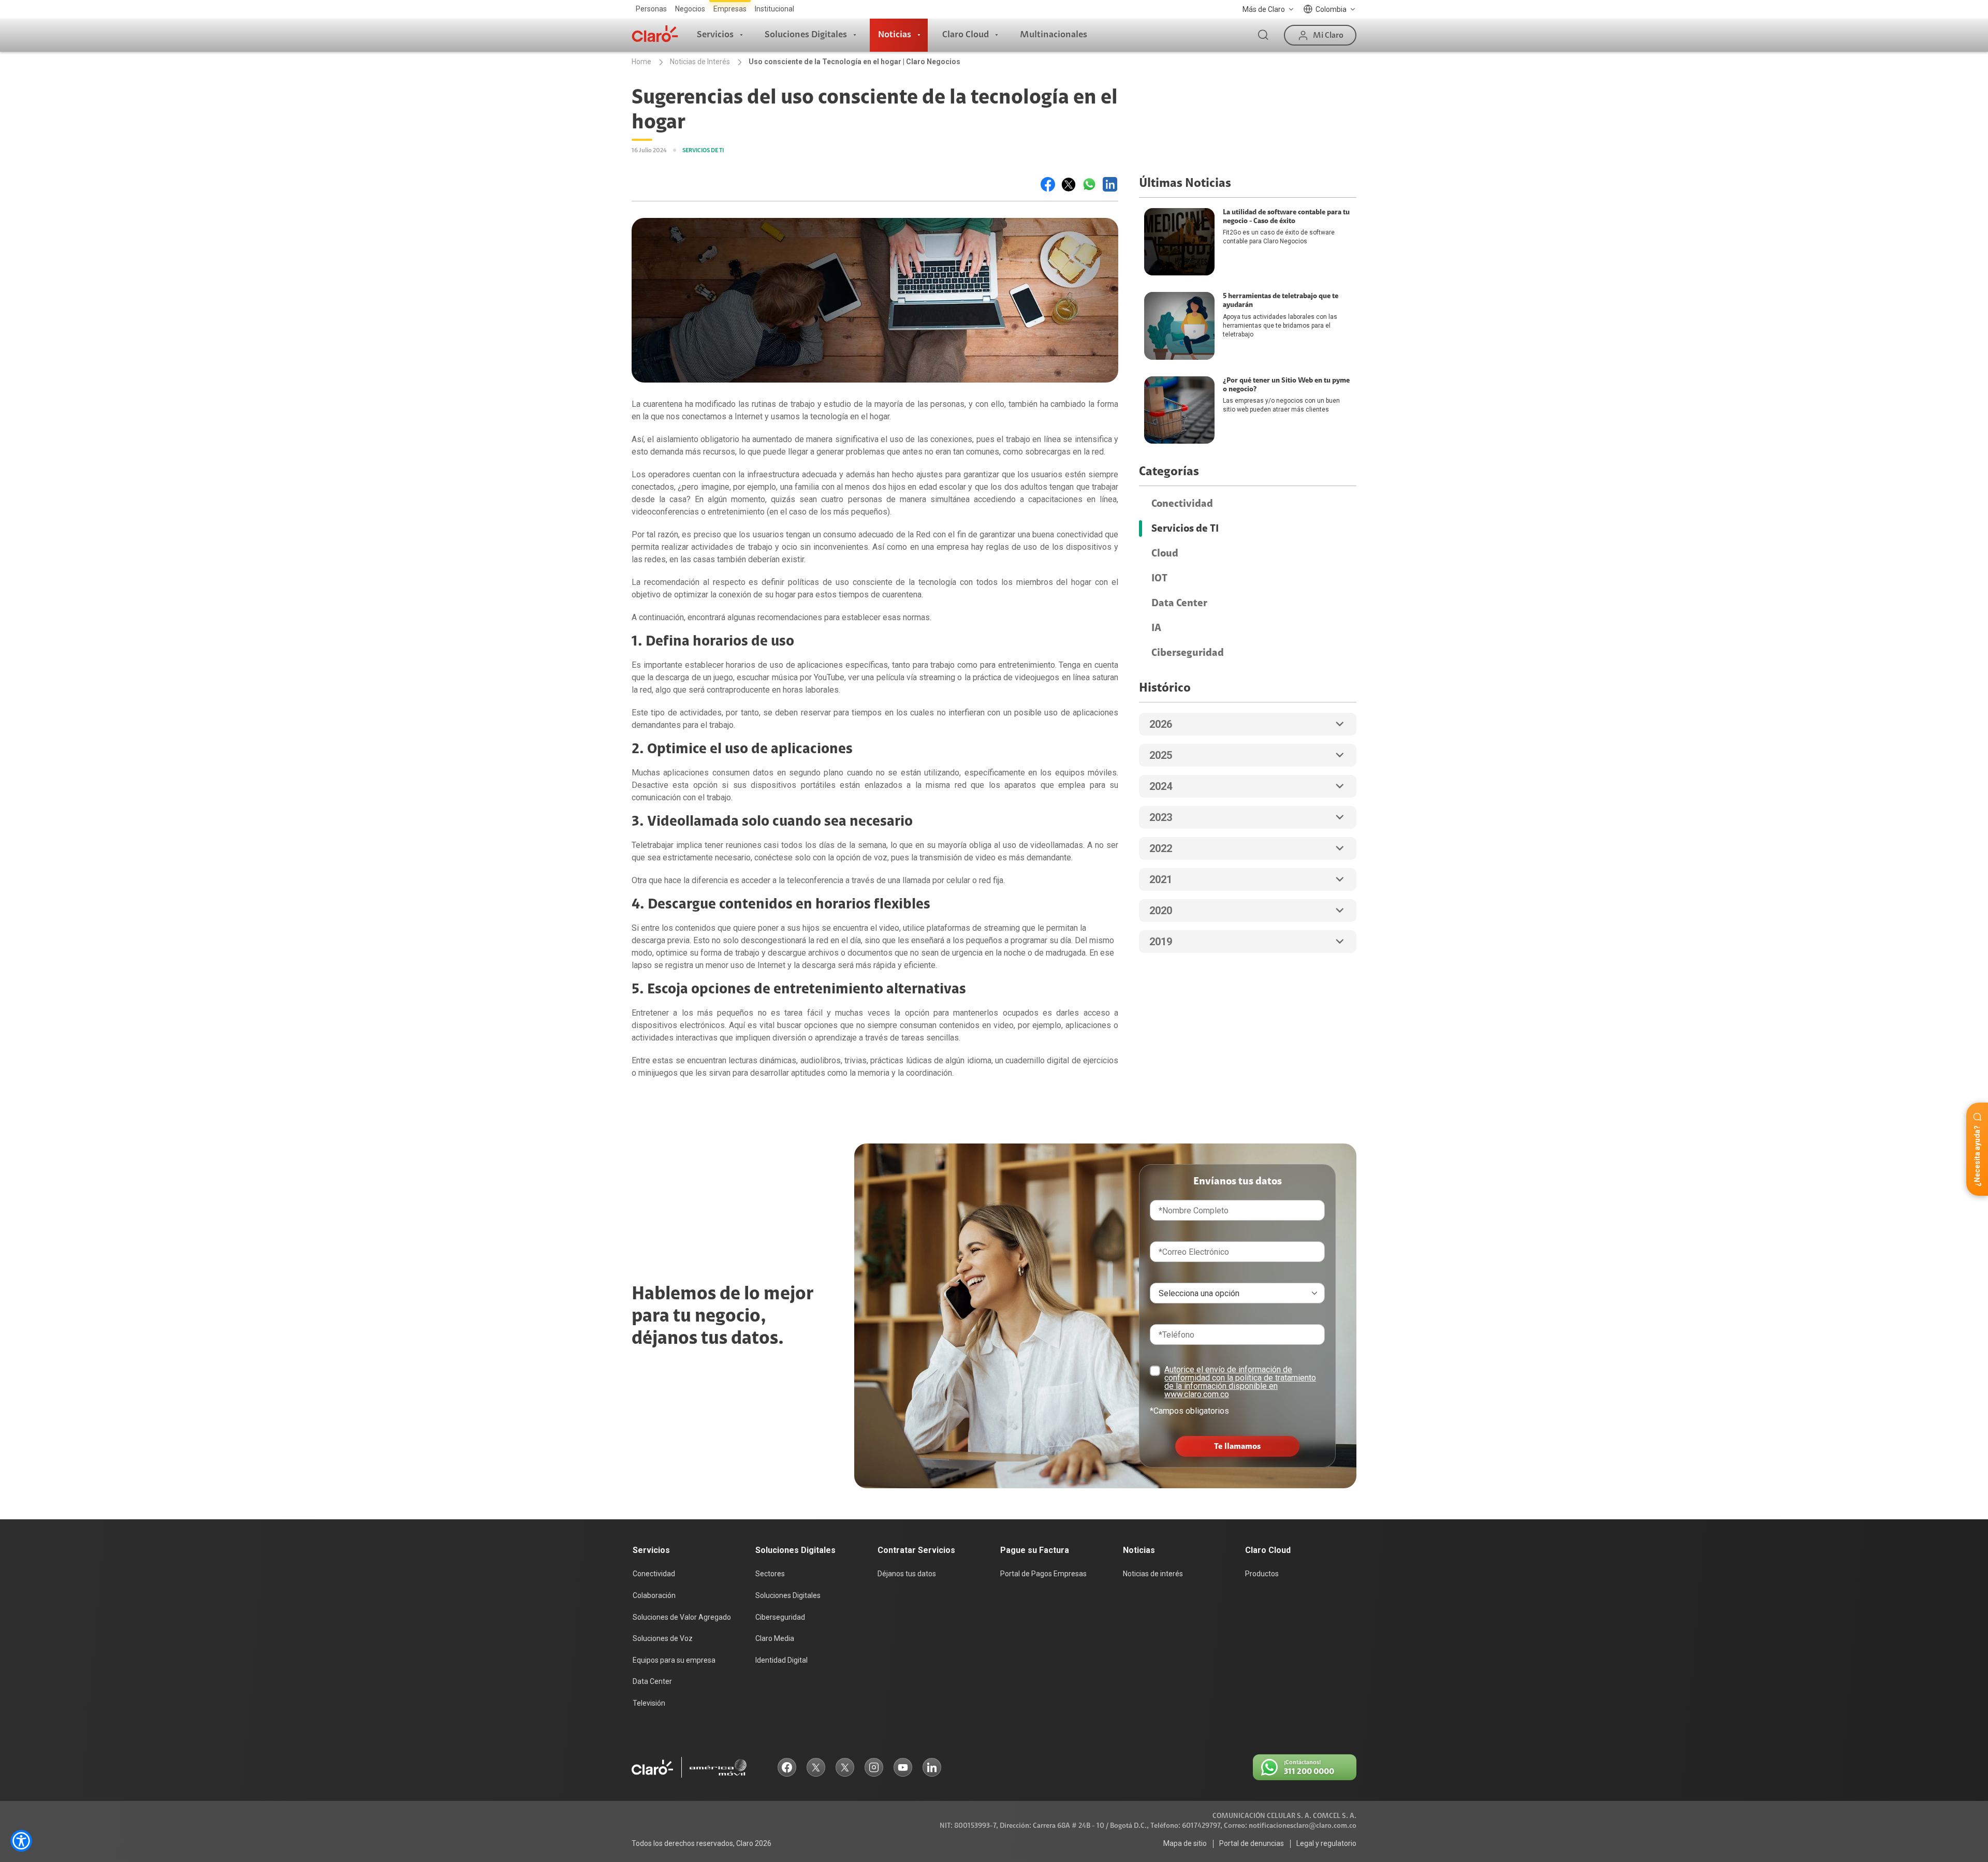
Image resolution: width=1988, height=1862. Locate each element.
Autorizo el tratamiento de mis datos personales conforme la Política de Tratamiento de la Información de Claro (989, 957)
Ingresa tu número (949, 905)
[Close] (1086, 823)
